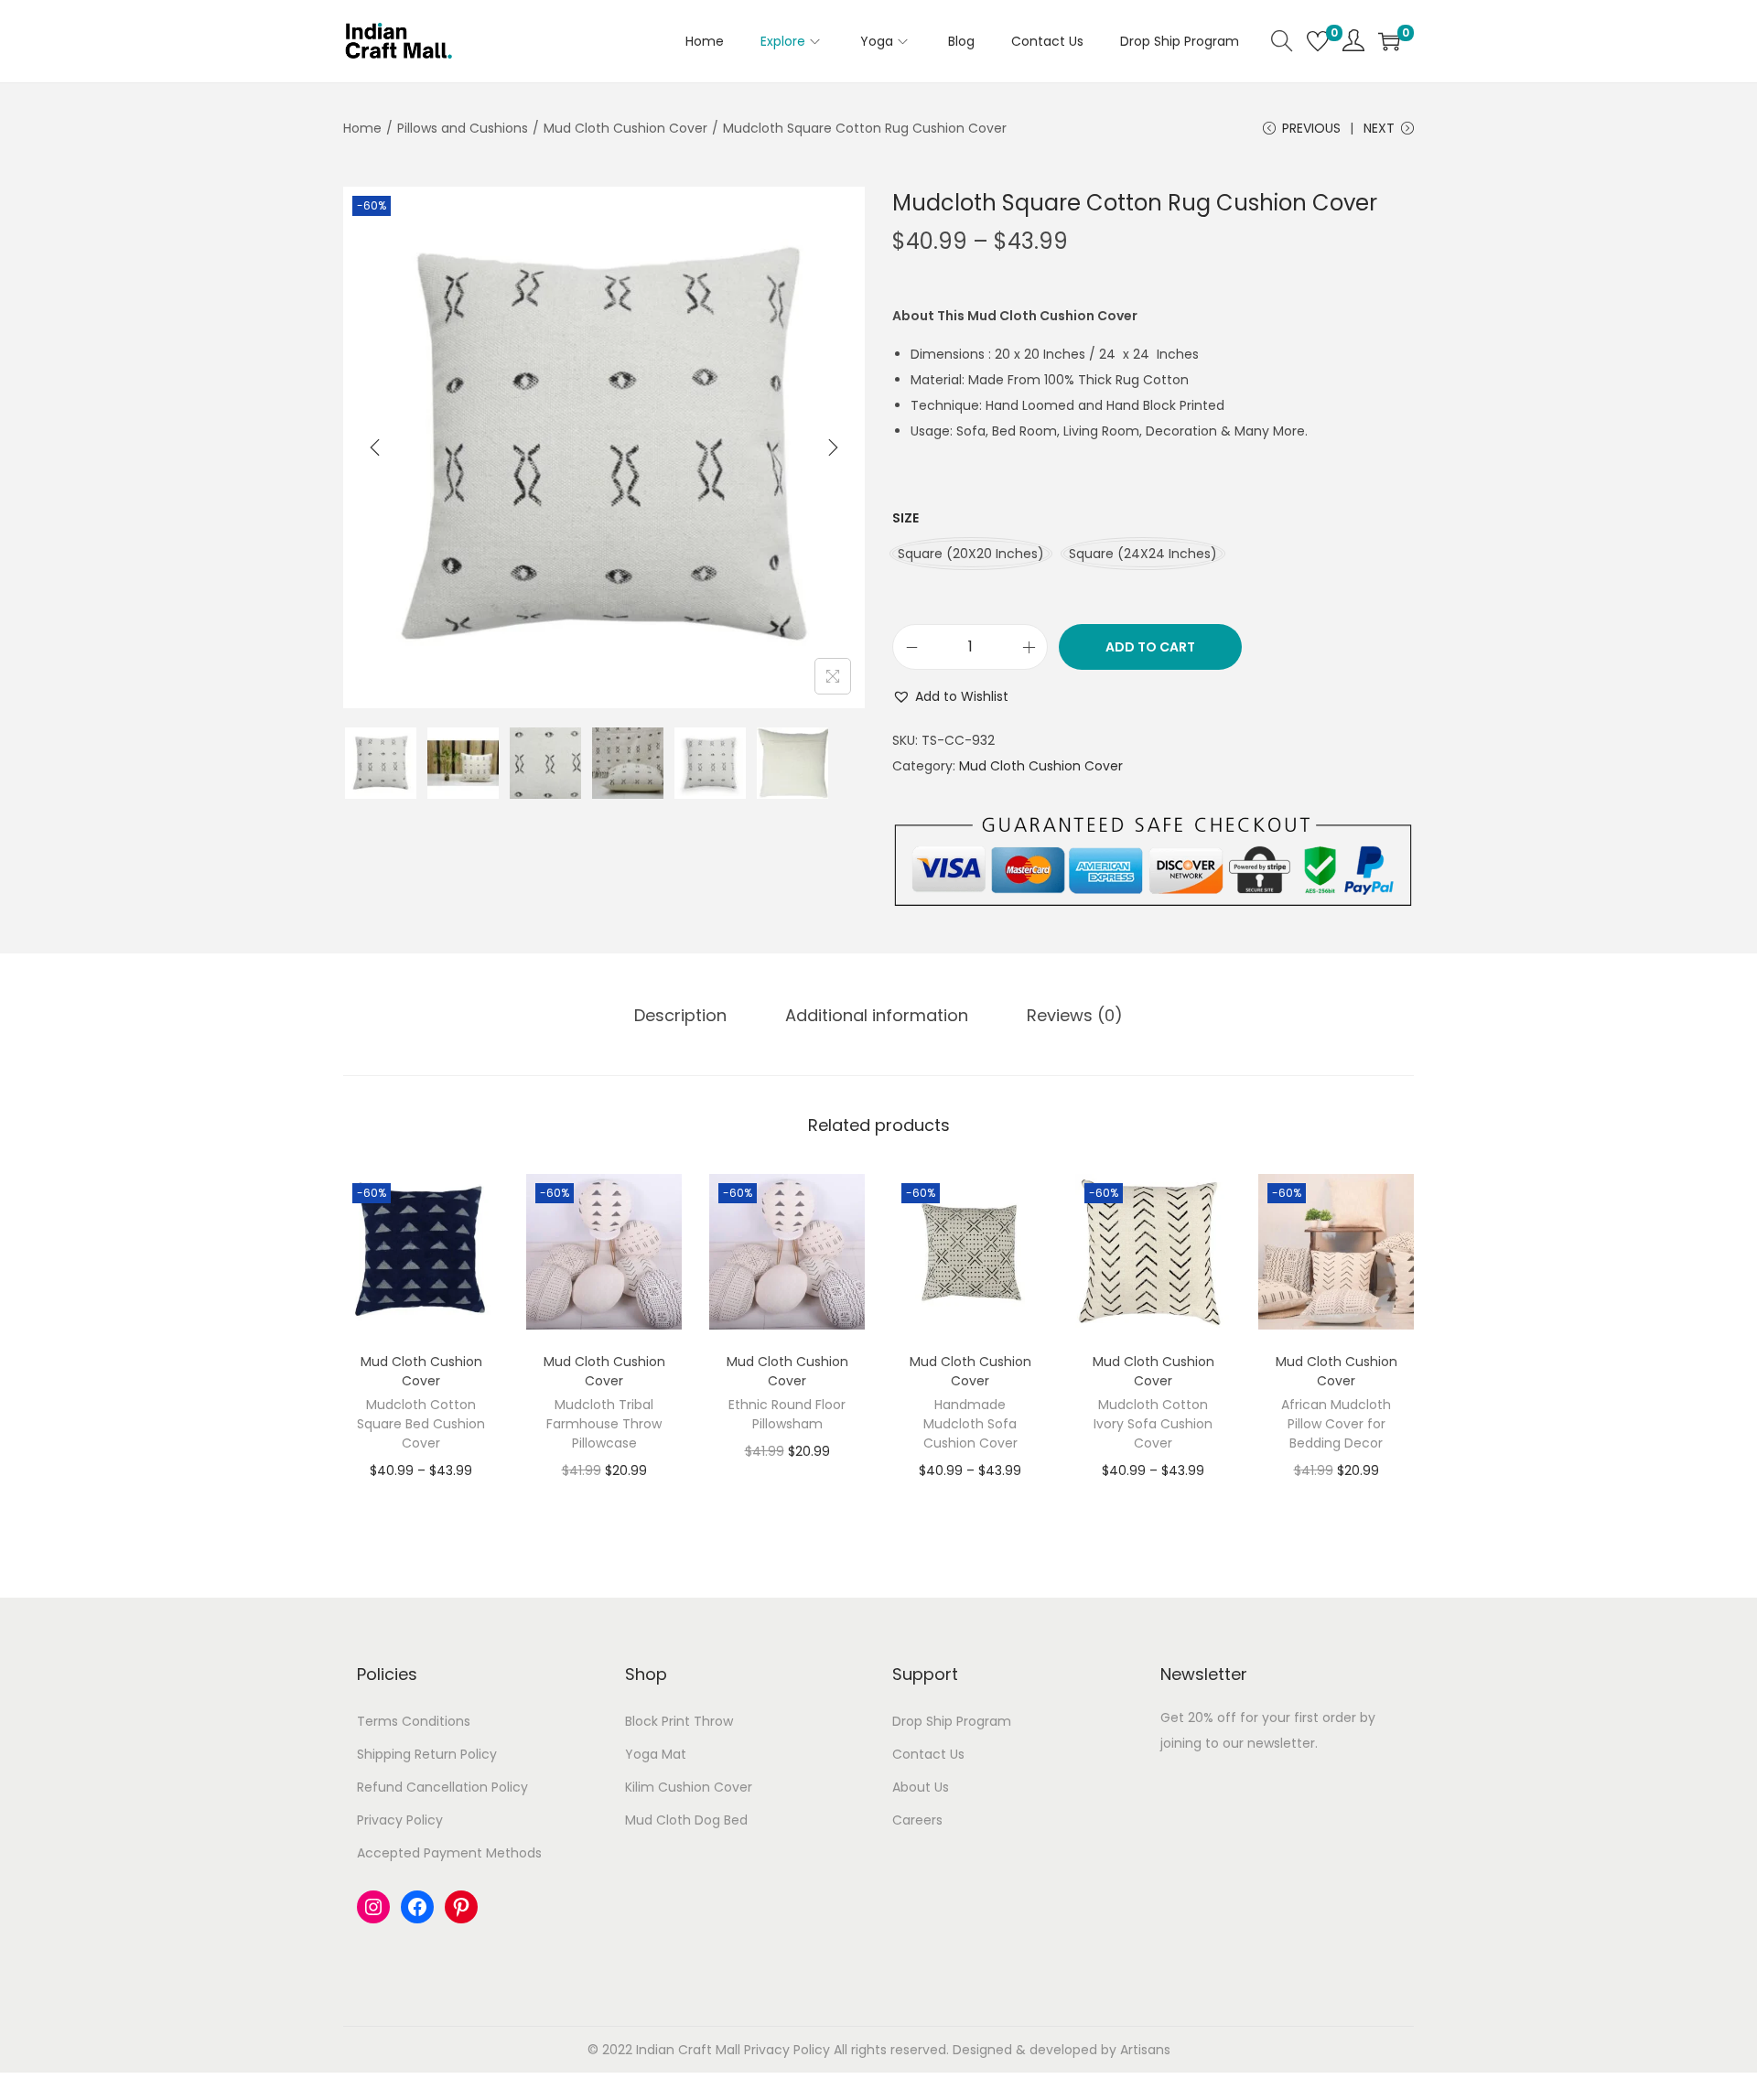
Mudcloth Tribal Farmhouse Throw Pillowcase (604, 2041)
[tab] (680, 1016)
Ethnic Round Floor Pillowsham (787, 2031)
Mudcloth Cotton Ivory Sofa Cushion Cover (1153, 2041)
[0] (1318, 41)
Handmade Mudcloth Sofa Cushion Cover (970, 2041)
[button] (950, 696)
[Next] (833, 447)
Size (905, 518)
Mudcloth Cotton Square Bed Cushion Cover (421, 2041)
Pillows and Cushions (463, 128)
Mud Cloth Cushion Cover (625, 128)
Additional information (877, 1015)
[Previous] (375, 447)
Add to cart (1150, 647)
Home (362, 128)
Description (680, 1015)
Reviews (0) (1075, 1015)
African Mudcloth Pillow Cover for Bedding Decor (1336, 2041)
